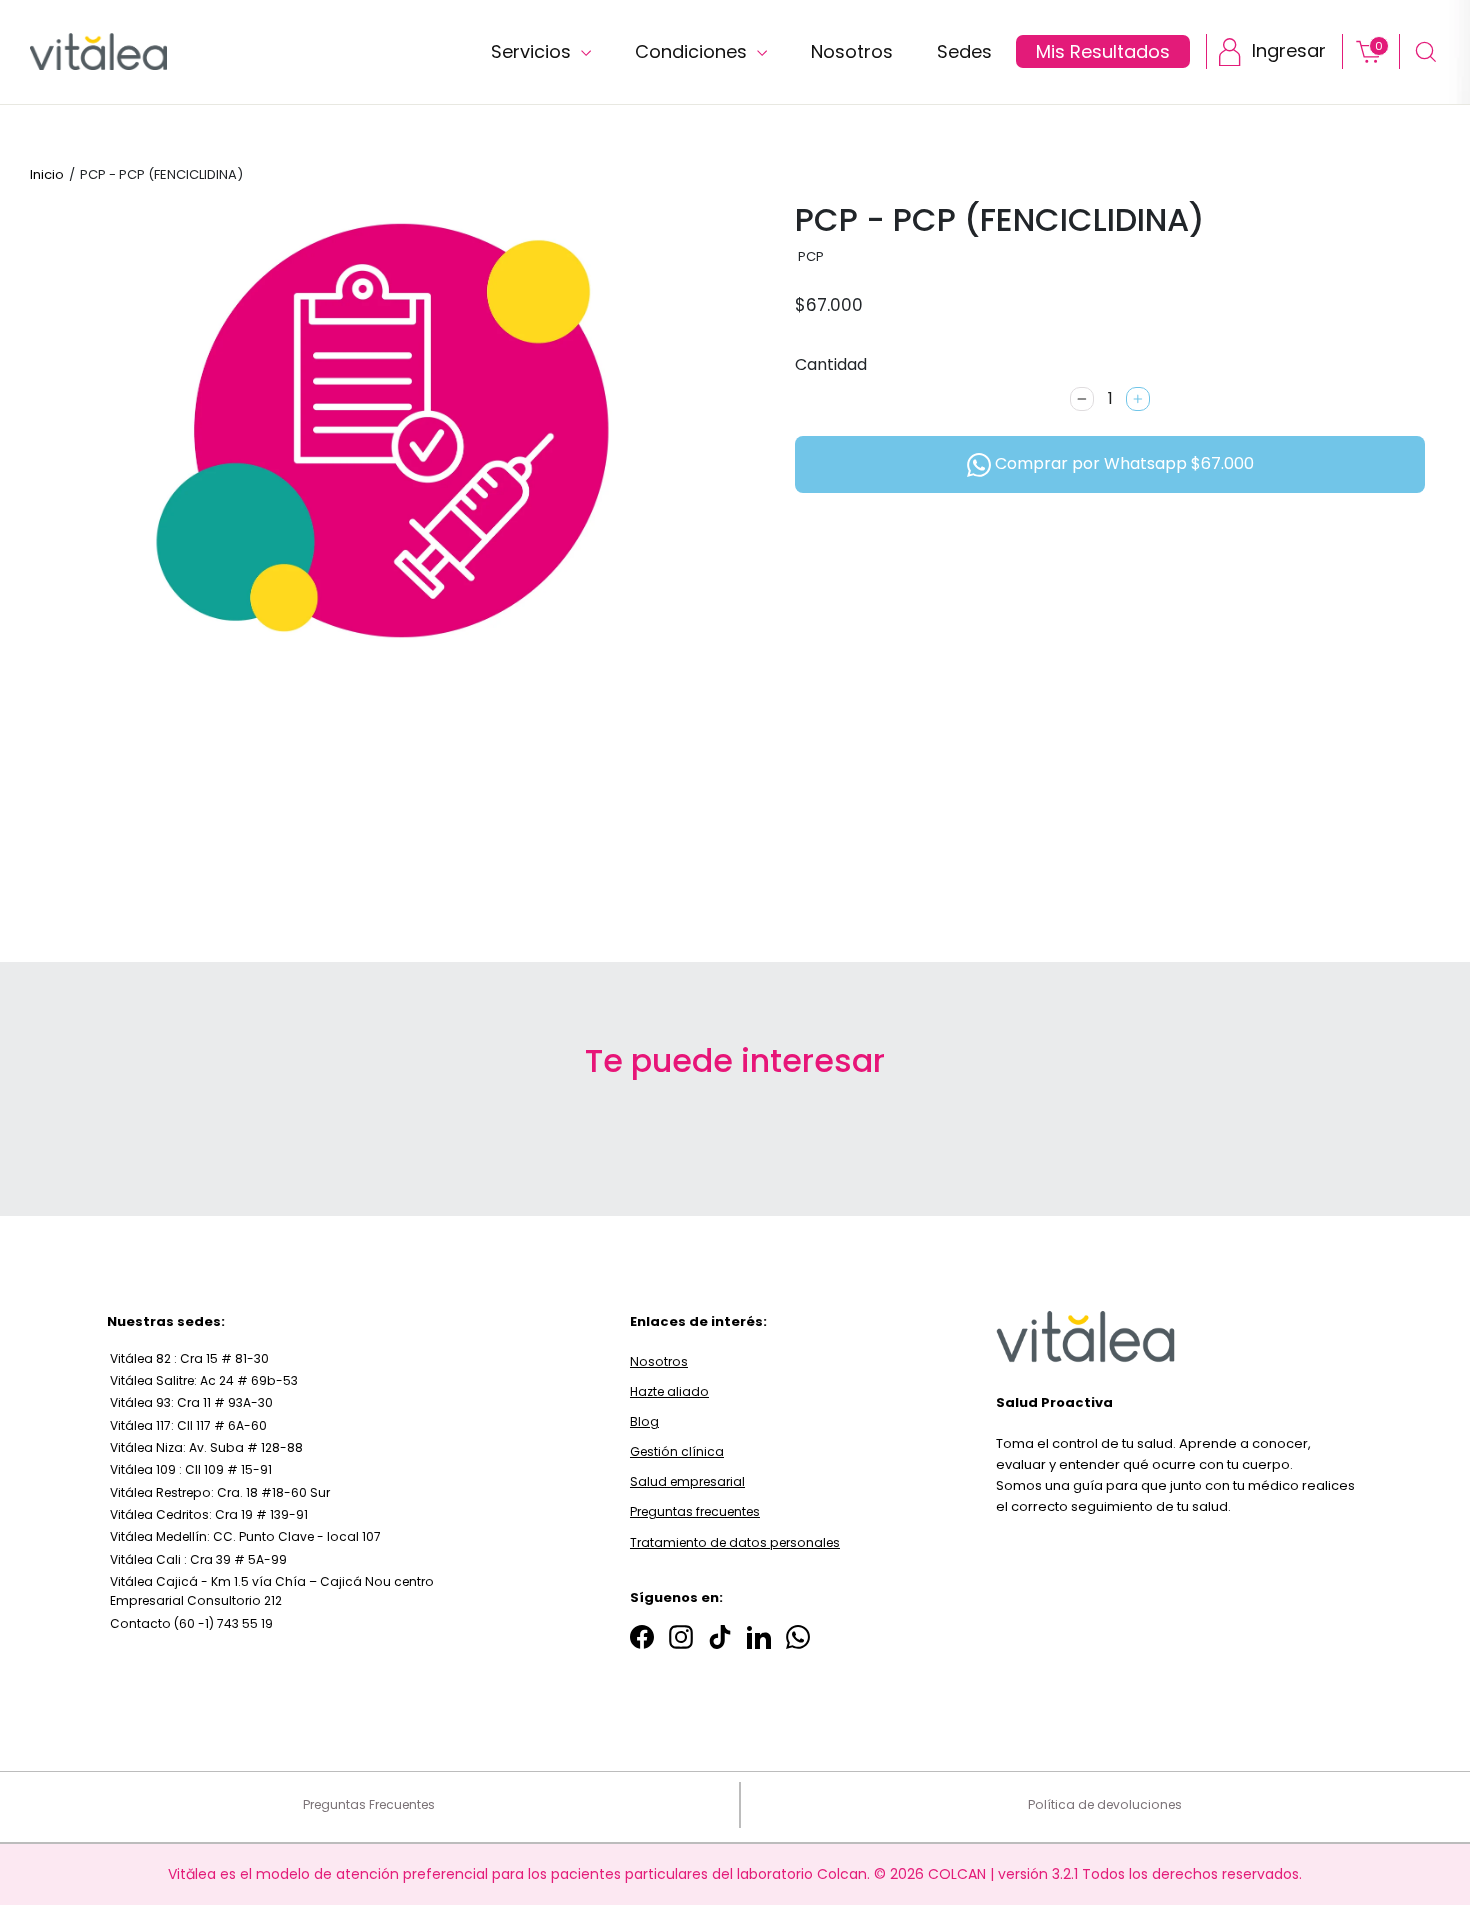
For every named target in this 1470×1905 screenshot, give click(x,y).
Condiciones (693, 51)
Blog (644, 1421)
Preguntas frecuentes (695, 1511)
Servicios (533, 51)
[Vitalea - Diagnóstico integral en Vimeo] (798, 1636)
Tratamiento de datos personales (735, 1542)
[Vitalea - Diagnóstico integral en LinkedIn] (759, 1636)
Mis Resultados (1103, 51)
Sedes (964, 51)
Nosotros (852, 51)
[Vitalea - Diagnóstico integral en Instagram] (681, 1636)
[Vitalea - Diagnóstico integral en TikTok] (720, 1636)
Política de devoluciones (1105, 1804)
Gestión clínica (677, 1451)
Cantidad (831, 364)
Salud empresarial (687, 1481)
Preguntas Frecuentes (369, 1804)
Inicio (47, 174)
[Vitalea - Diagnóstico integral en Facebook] (642, 1636)
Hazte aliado (669, 1391)
